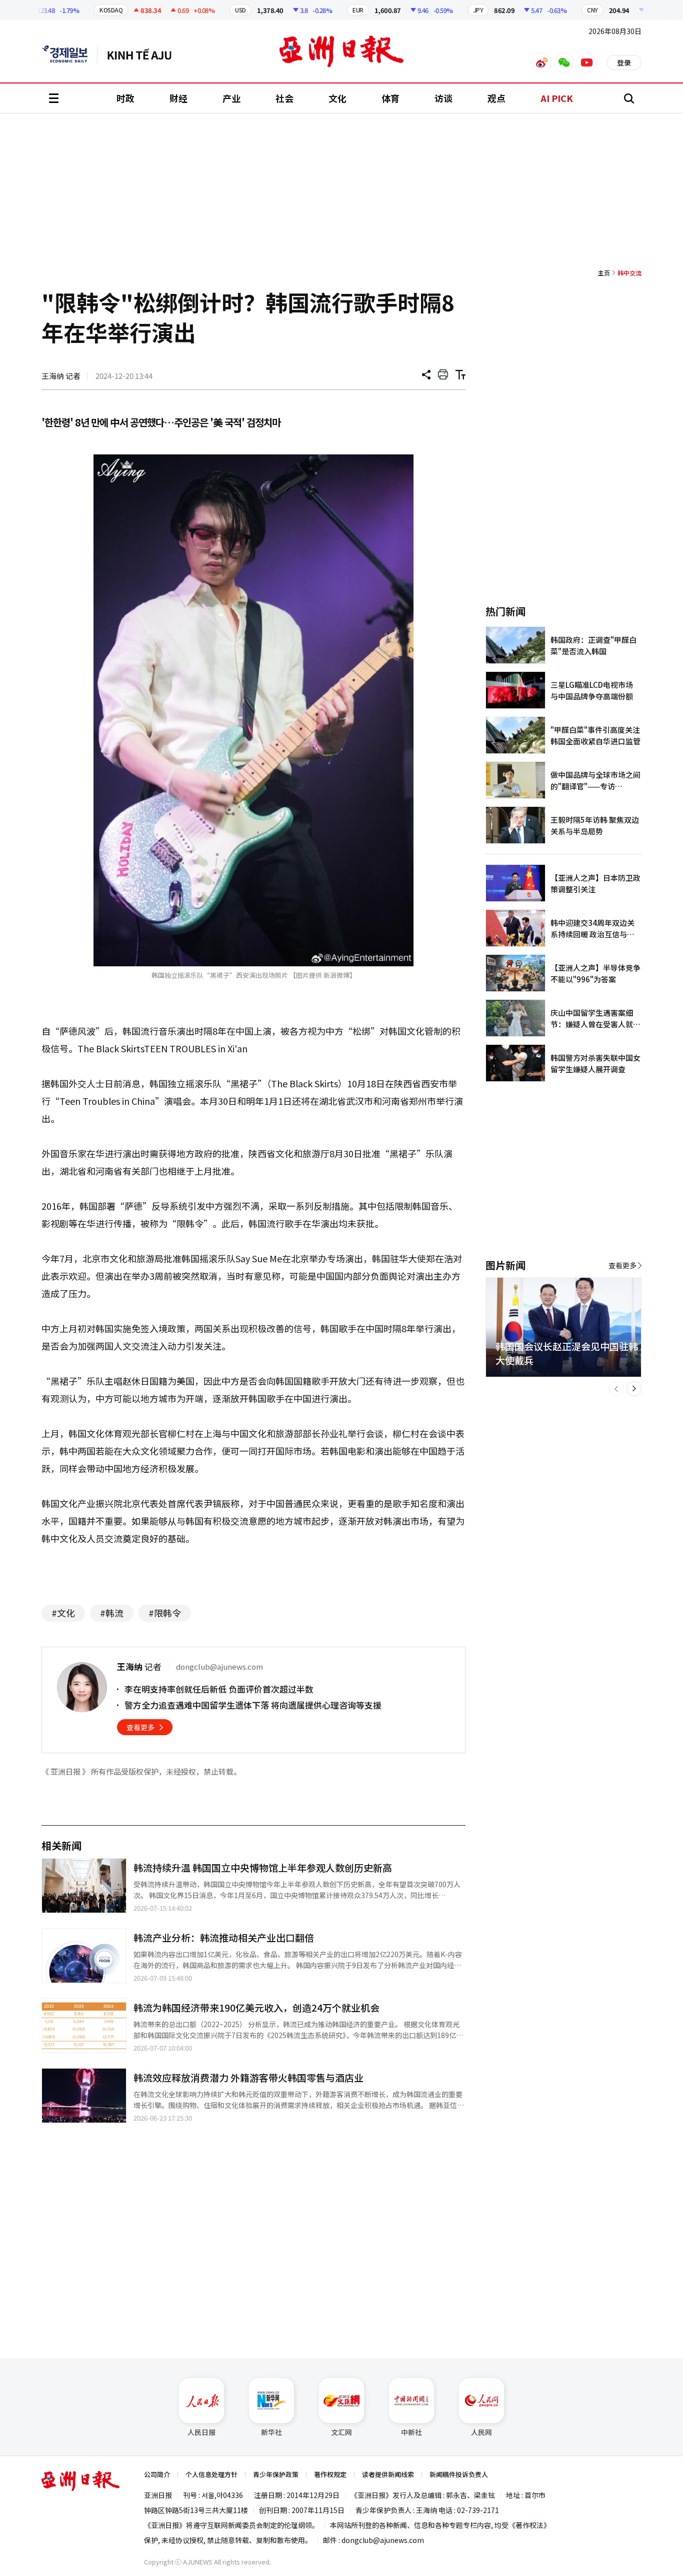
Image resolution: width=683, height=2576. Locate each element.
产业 (231, 98)
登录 (624, 62)
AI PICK (557, 98)
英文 (69, 54)
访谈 (443, 98)
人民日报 (201, 2432)
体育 (390, 98)
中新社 (411, 2432)
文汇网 (341, 2432)
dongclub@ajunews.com (383, 2540)
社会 (284, 98)
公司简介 (157, 2474)
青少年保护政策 (276, 2474)
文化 (337, 98)
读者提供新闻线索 (388, 2474)
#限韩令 (165, 1613)
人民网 (481, 2432)
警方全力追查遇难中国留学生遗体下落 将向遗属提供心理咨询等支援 (253, 1705)
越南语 (144, 54)
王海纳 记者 (61, 376)
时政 (125, 98)
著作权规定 (330, 2474)
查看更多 (140, 1727)
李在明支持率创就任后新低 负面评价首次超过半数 (219, 1689)
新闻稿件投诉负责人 (459, 2474)
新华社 (271, 2432)
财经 (178, 98)
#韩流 (112, 1613)
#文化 (63, 1613)
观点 (496, 98)
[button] (616, 1389)
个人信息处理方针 (211, 2474)
